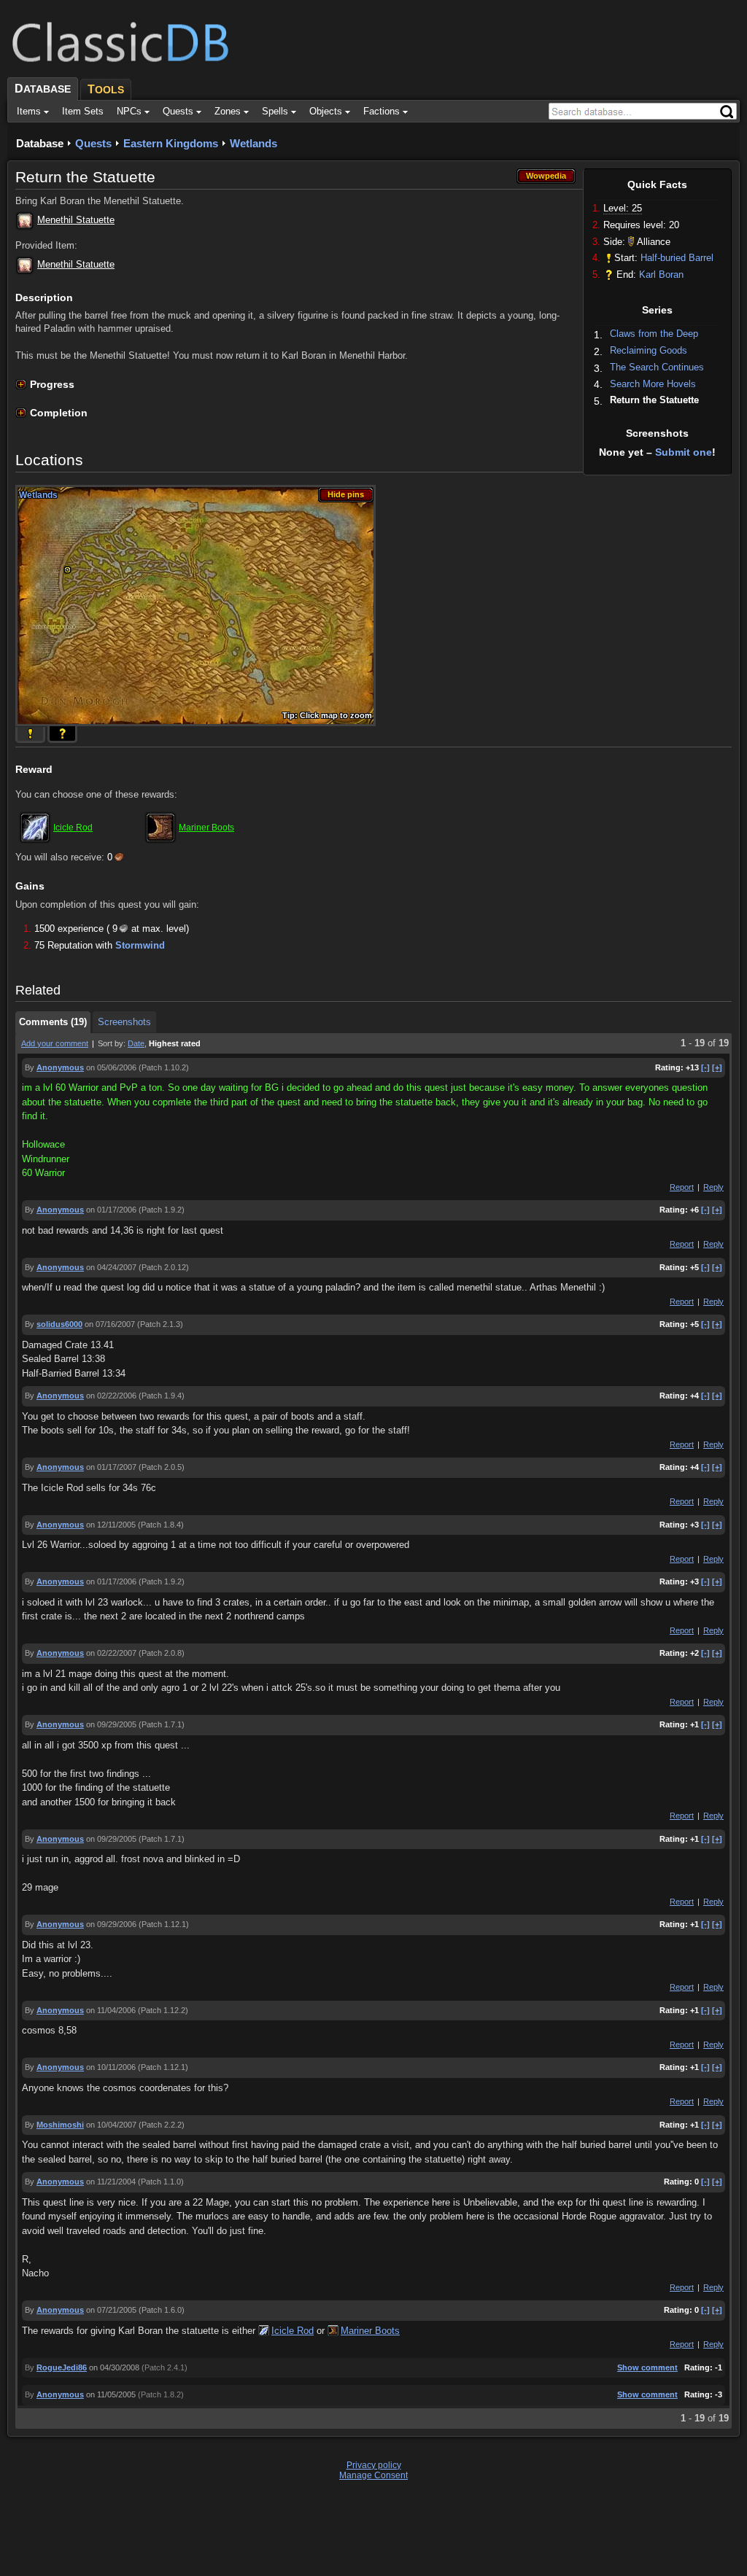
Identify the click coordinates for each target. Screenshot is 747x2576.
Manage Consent (373, 2475)
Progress (52, 384)
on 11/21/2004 (111, 2182)
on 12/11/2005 (111, 1525)
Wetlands (253, 143)
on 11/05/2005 (111, 2394)
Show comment (647, 2367)
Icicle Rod (73, 828)
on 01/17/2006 (111, 1210)
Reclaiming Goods (649, 350)
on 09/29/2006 (111, 1924)
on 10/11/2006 (111, 2067)
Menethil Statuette (76, 220)
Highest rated (175, 1043)
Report (682, 1187)
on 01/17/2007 (111, 1467)
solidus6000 (59, 1324)
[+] (717, 1067)
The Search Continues (657, 367)
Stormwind (140, 945)
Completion (59, 413)
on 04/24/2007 (111, 1267)
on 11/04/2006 (111, 2010)
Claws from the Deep (654, 334)
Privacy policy (374, 2465)
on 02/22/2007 (111, 1653)
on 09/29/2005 (111, 1724)
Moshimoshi (60, 2125)
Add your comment (55, 1043)
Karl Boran (661, 275)
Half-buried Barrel (677, 258)
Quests (93, 143)
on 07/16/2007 (110, 1324)
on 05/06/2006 (111, 1067)
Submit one (684, 452)
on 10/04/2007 (111, 2125)
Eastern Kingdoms (171, 143)
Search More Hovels (653, 384)
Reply (713, 1187)
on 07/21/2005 (111, 2310)
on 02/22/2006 (111, 1396)
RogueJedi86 (62, 2367)
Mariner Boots (206, 828)
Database (40, 143)
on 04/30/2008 (114, 2367)
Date (136, 1043)
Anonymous (60, 1067)
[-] (705, 1067)
